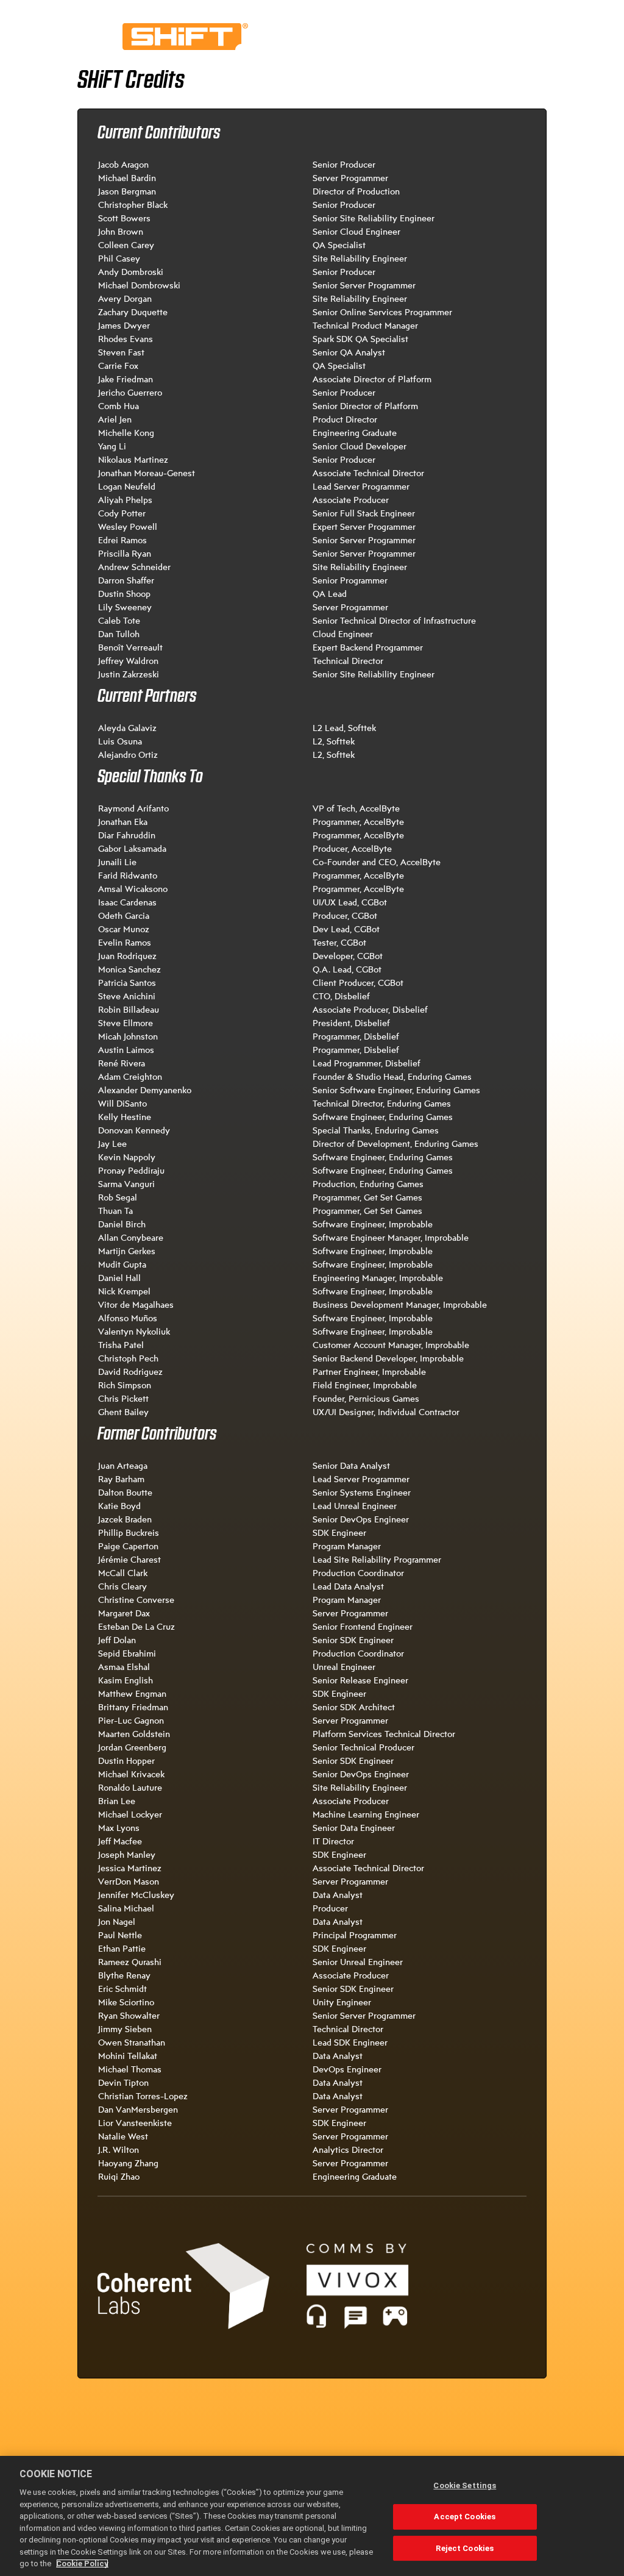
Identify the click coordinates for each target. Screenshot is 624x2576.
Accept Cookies (465, 2517)
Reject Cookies (465, 2548)
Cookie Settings (465, 2485)
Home (185, 37)
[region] (312, 2516)
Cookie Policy (82, 2564)
